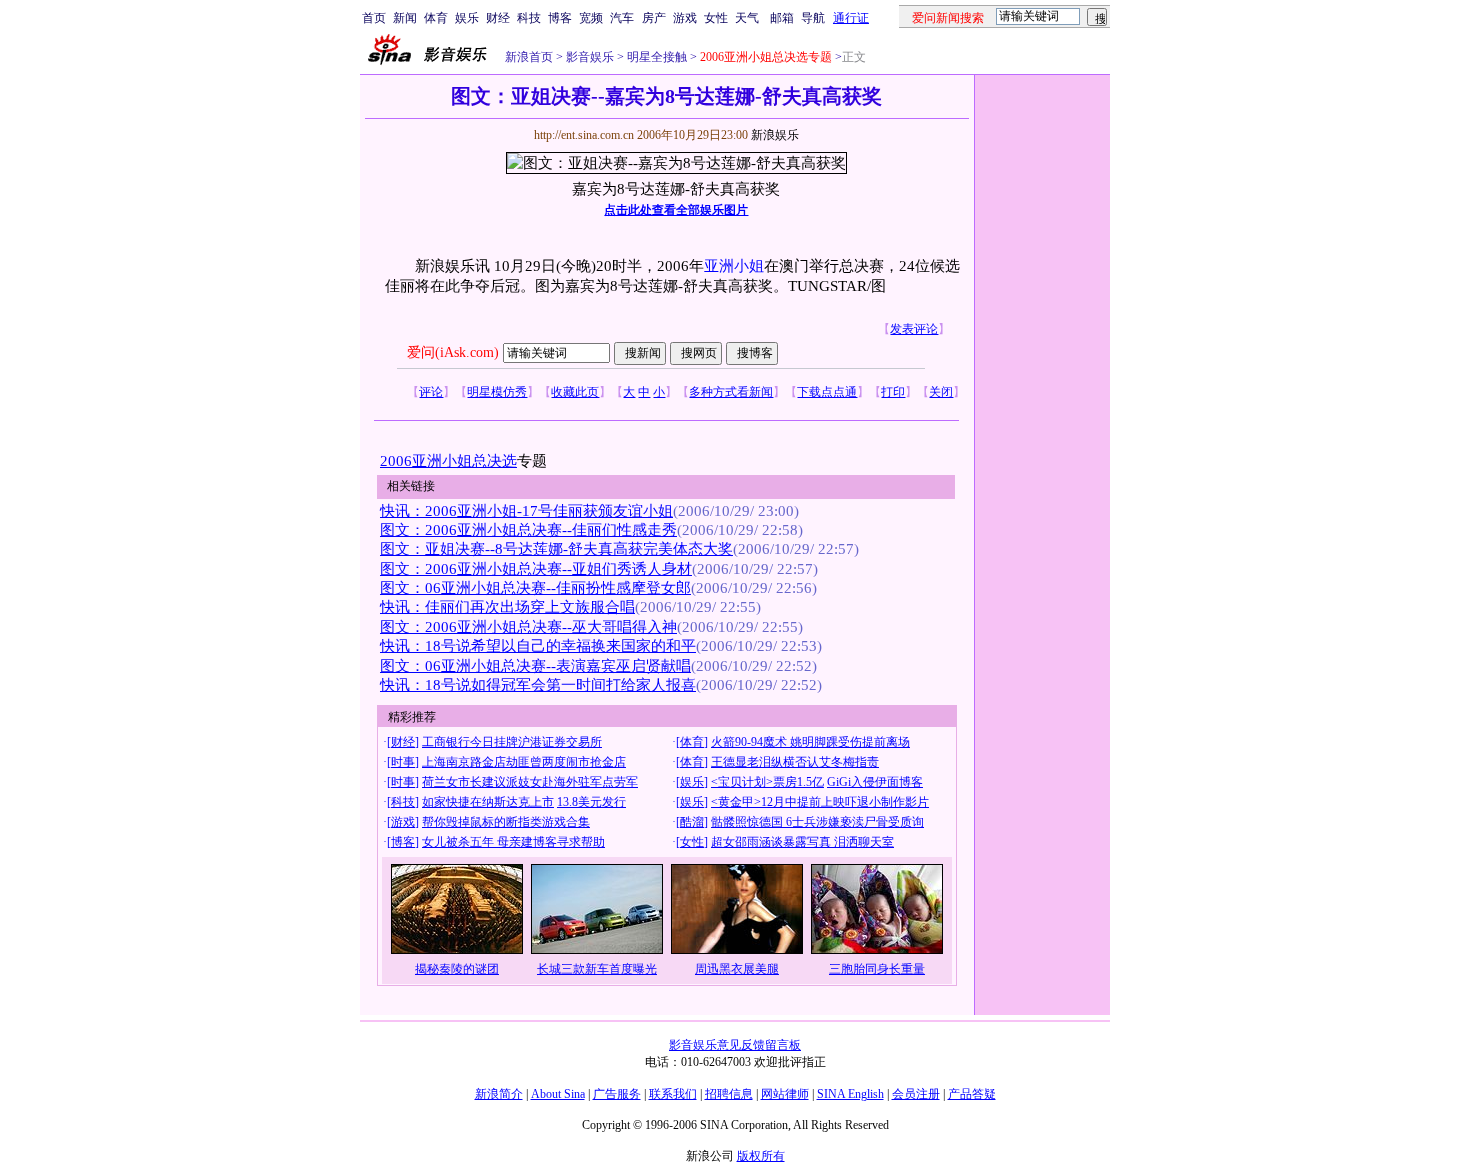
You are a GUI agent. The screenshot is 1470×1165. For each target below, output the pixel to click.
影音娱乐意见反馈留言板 (735, 1045)
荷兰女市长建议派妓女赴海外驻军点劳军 (530, 782)
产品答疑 (972, 1094)
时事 (403, 762)
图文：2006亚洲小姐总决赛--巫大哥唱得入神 (528, 627)
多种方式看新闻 (731, 392)
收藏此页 (575, 392)
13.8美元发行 (591, 802)
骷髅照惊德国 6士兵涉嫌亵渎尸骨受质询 (817, 822)
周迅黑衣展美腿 (737, 969)
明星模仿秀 (497, 392)
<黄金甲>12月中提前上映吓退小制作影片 (820, 802)
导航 (813, 18)
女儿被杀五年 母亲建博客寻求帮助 (513, 842)
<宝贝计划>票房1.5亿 (767, 782)
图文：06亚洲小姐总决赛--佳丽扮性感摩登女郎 (535, 588)
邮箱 (782, 18)
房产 (654, 18)
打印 (893, 392)
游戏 (685, 18)
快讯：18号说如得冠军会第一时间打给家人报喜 (538, 685)
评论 (431, 392)
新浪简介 (499, 1094)
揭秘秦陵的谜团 (457, 969)
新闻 (405, 18)
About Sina (558, 1094)
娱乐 (467, 18)
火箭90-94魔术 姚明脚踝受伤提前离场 (810, 742)
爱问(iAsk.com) (453, 352)
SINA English (850, 1094)
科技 (529, 18)
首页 (374, 18)
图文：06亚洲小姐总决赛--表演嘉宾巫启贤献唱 (535, 666)
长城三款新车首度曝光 (597, 969)
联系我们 (673, 1094)
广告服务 (617, 1094)
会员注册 (916, 1094)
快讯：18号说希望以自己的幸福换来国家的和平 (538, 646)
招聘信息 (729, 1094)
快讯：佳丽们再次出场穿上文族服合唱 (507, 607)
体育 (436, 18)
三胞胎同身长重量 (877, 969)
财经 (498, 18)
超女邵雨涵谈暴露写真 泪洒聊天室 (802, 842)
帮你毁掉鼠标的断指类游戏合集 (506, 822)
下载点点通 (827, 392)
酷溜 (692, 822)
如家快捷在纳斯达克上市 (488, 802)
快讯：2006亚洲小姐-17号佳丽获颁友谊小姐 (526, 511)
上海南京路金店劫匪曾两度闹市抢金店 (524, 762)
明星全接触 (655, 57)
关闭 (941, 392)
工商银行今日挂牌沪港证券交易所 (512, 742)
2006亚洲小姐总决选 (448, 461)
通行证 (851, 18)
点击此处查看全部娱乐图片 (676, 210)
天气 (747, 18)
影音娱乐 (590, 57)
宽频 (591, 18)
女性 (716, 18)
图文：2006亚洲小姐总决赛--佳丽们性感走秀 (528, 530)
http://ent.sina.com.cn (585, 135)
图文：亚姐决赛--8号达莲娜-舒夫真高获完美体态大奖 (556, 549)
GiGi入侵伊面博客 (875, 782)
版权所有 (761, 1156)
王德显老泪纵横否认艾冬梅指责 (795, 762)
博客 (560, 18)
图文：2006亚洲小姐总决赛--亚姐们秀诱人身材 (536, 569)
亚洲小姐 (734, 266)
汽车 (622, 18)
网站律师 (785, 1094)
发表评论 (914, 329)
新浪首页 (529, 57)
